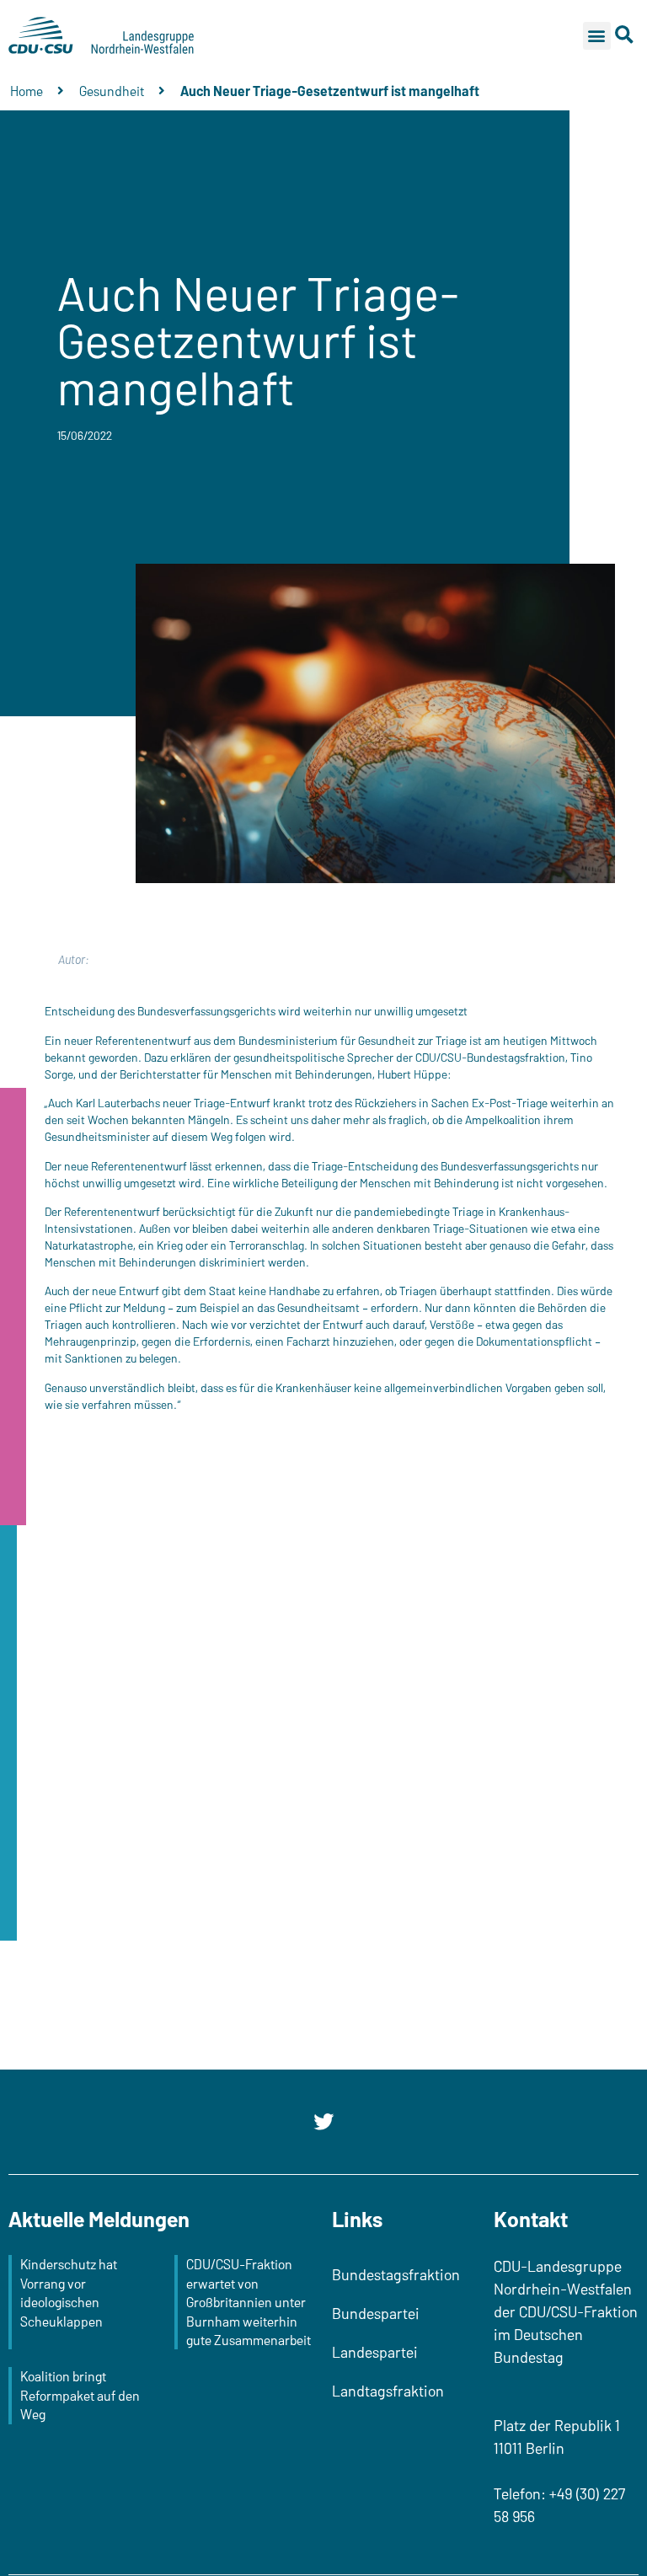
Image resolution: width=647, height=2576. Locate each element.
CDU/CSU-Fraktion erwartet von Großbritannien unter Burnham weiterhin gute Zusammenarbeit (249, 2302)
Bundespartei (376, 2313)
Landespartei (375, 2352)
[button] (597, 36)
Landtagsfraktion (388, 2391)
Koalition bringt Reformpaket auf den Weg (80, 2395)
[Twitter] (323, 2122)
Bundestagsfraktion (396, 2274)
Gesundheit (112, 91)
